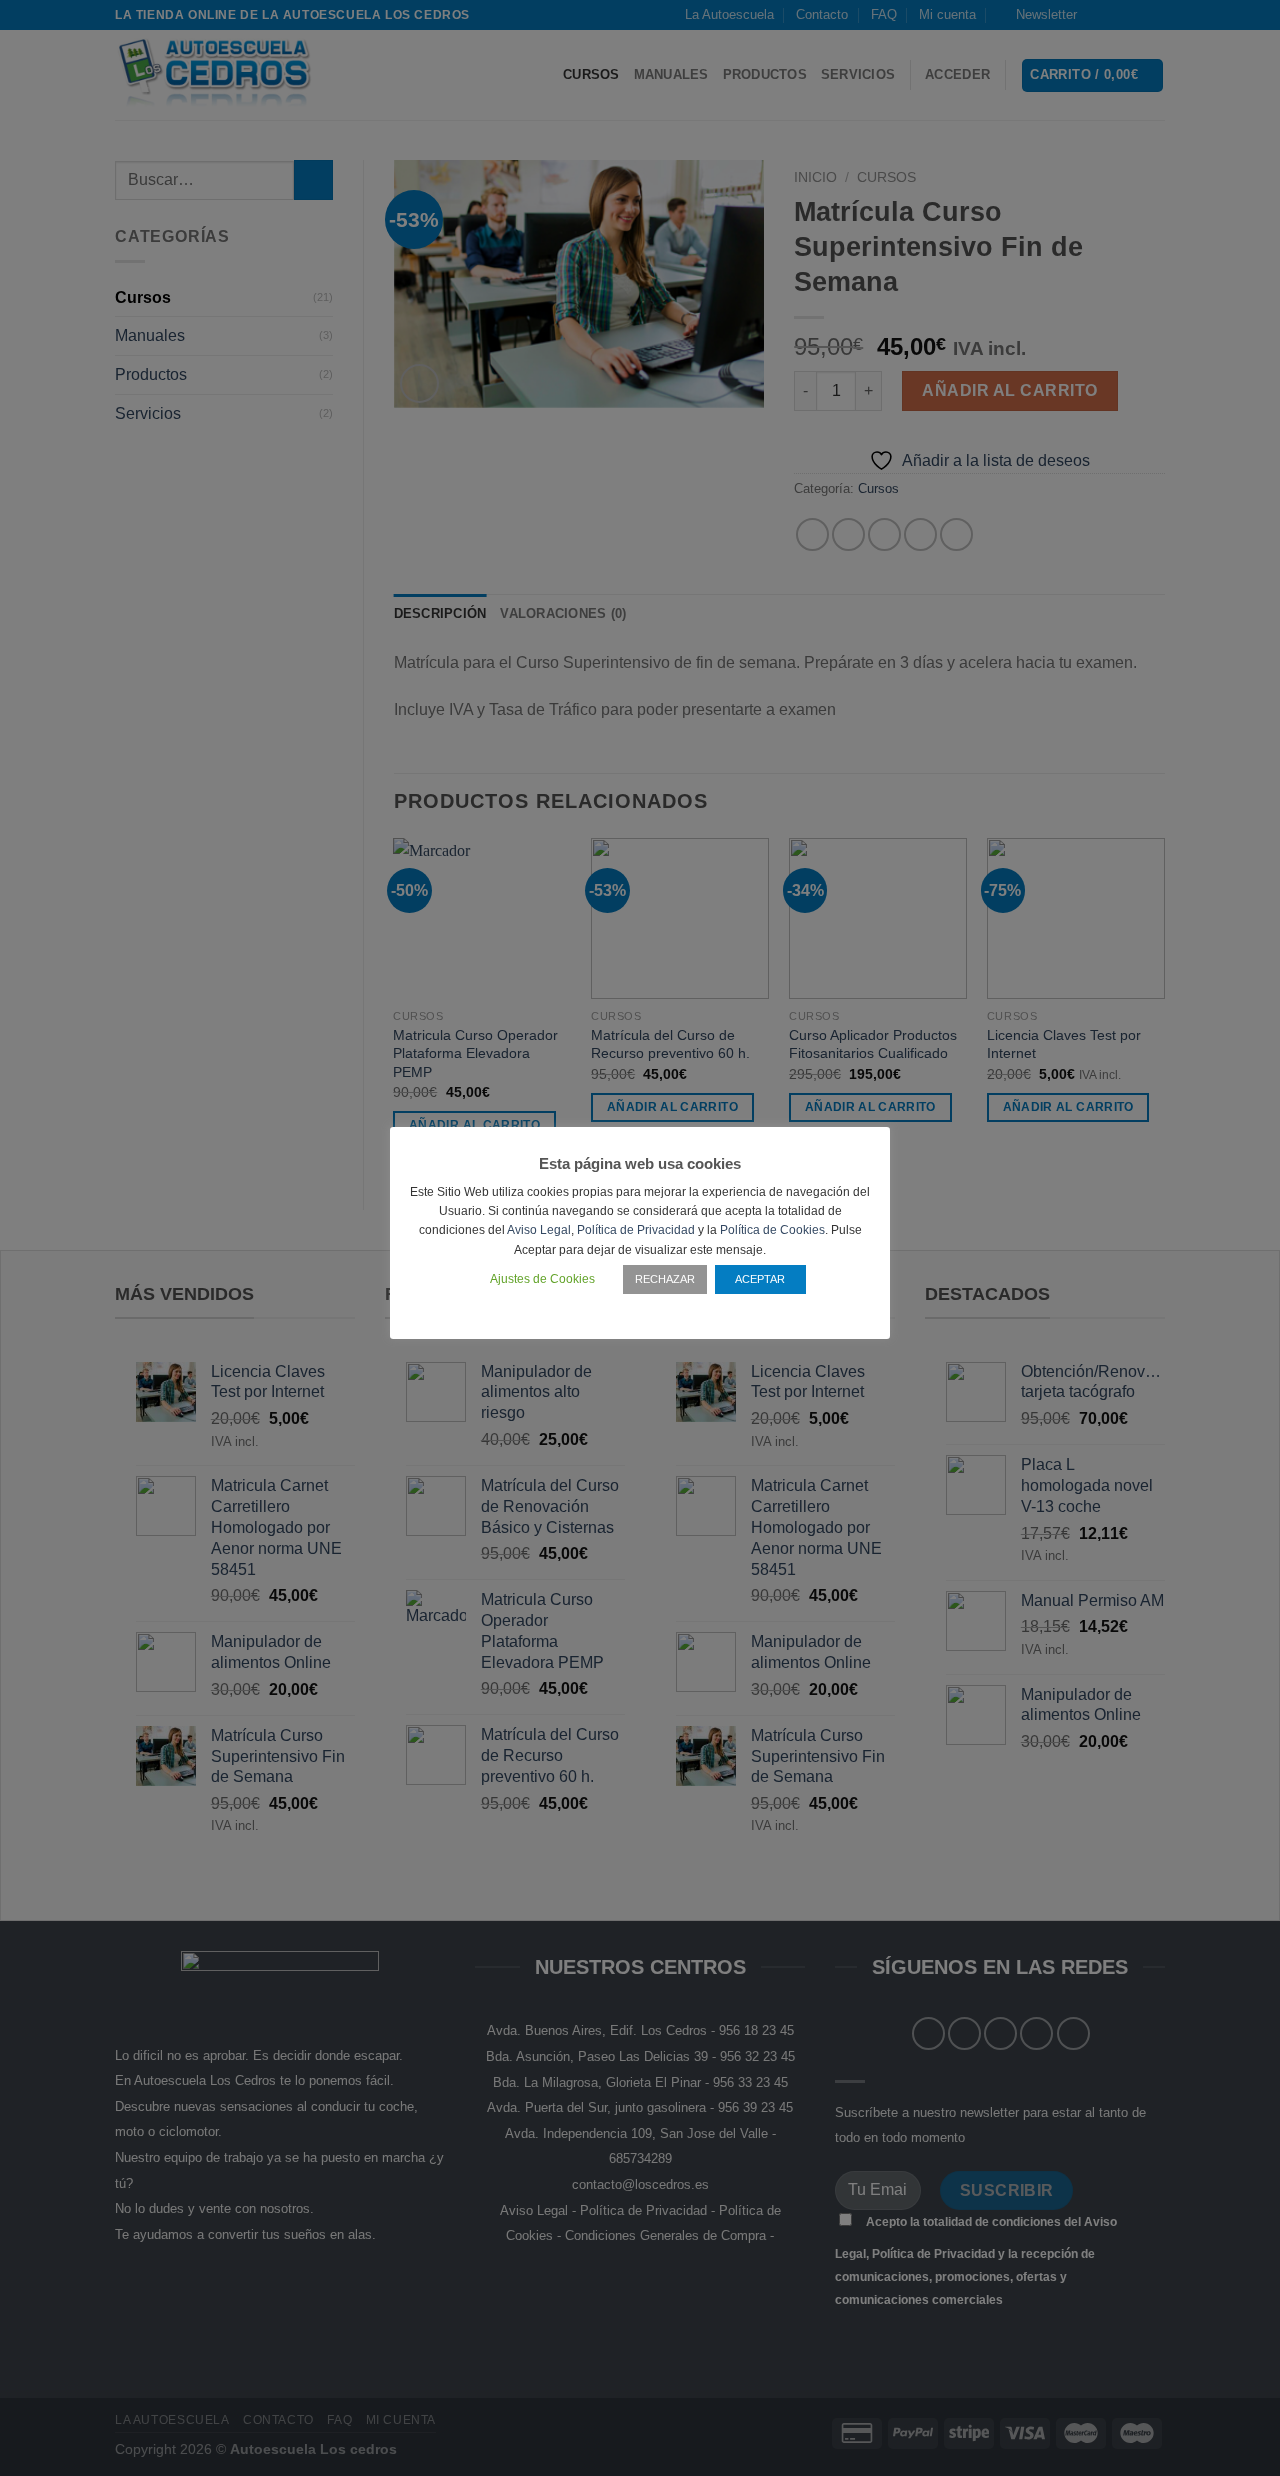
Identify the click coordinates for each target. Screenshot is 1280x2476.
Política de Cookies (772, 1230)
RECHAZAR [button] (665, 1279)
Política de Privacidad (636, 1230)
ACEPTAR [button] (760, 1279)
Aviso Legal (539, 1230)
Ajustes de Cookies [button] (542, 1279)
